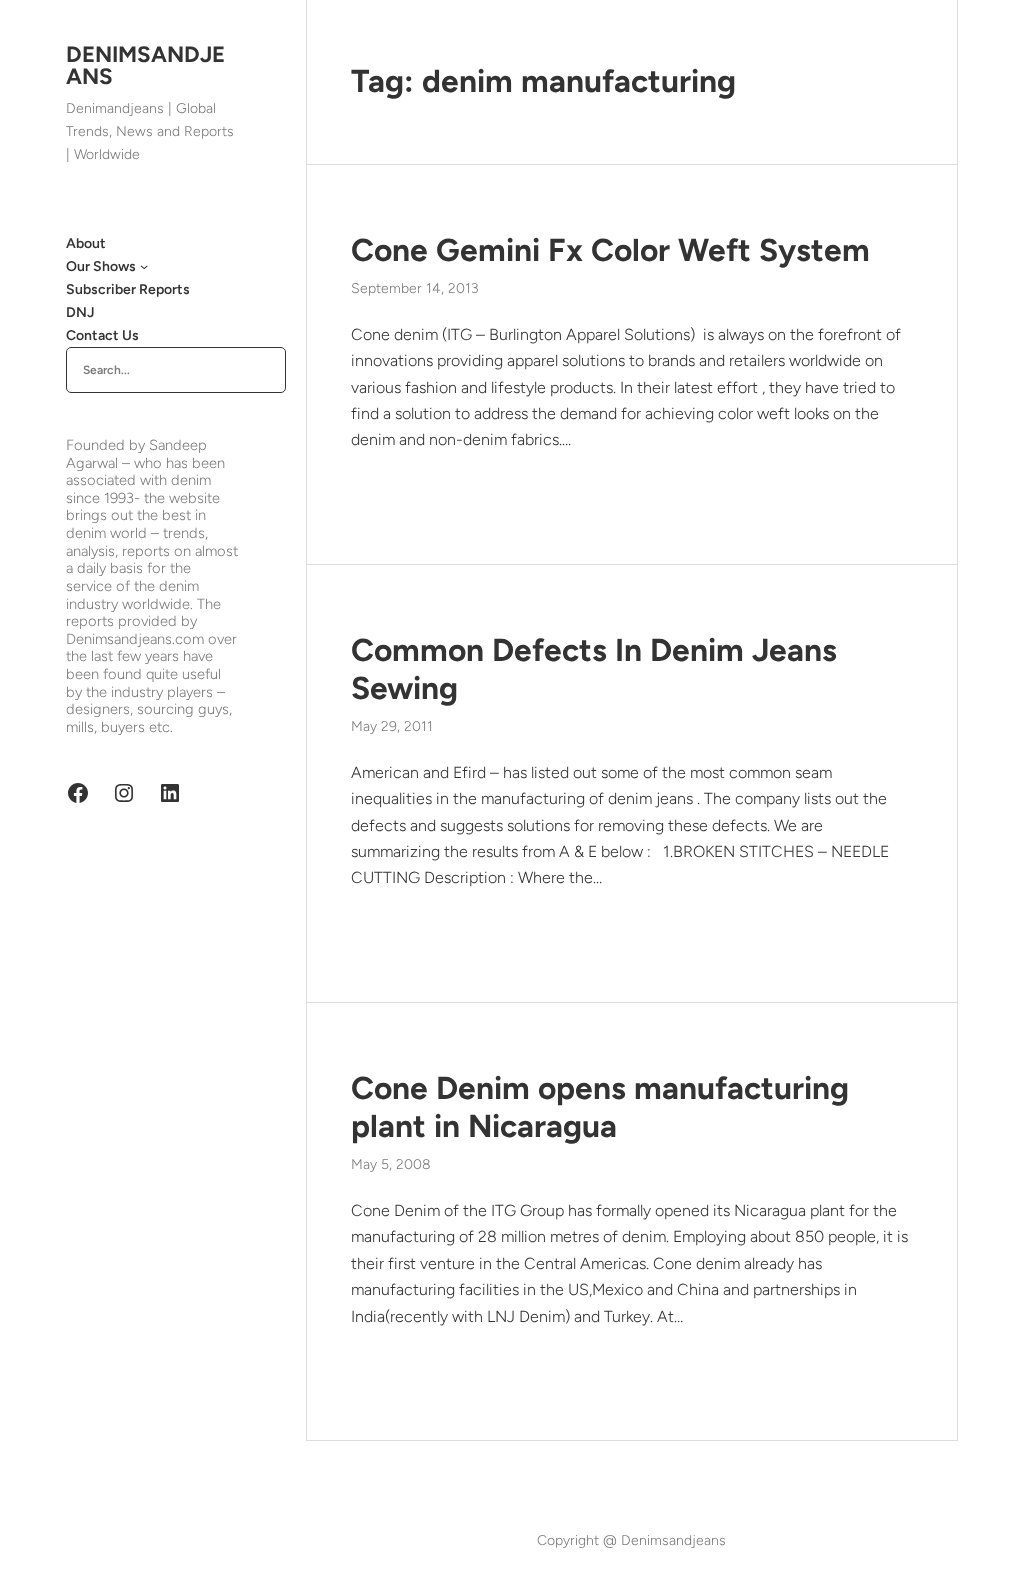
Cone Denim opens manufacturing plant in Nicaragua (600, 1107)
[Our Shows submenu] (144, 266)
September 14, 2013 (415, 288)
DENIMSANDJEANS (145, 65)
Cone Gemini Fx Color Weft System (610, 250)
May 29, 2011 (392, 726)
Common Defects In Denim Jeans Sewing (594, 669)
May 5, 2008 (391, 1164)
